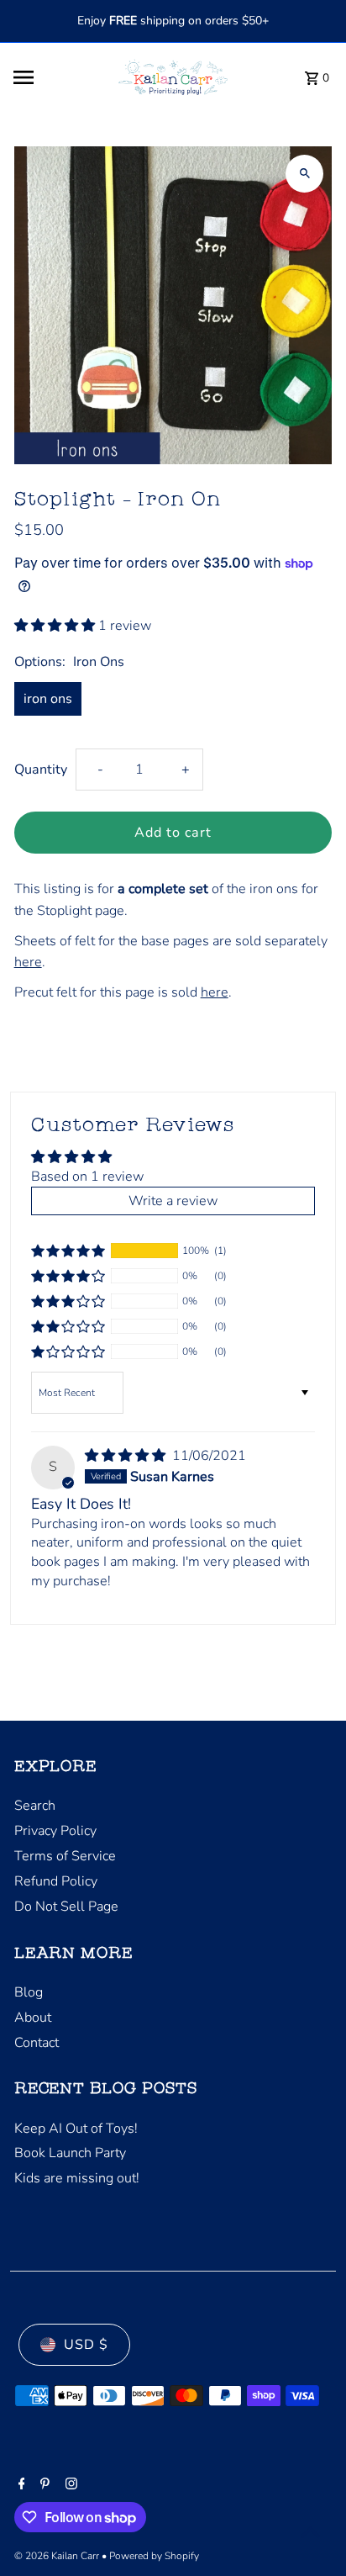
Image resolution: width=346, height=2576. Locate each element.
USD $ (86, 2345)
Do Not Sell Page (66, 1907)
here (28, 962)
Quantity (41, 770)
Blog (29, 1992)
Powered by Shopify (154, 2556)
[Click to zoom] (304, 174)
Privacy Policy (55, 1831)
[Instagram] (69, 2485)
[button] (56, 626)
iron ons (48, 699)
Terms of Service (65, 1856)
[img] (127, 1456)
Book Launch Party (70, 2153)
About (33, 2018)
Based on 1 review (87, 1177)
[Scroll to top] (310, 2532)
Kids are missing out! (77, 2178)
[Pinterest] (43, 2485)
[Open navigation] (55, 77)
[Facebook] (20, 2485)
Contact (37, 2043)
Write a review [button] (173, 1201)
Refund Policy (56, 1881)
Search (35, 1806)
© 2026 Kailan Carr (58, 2556)
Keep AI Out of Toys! (76, 2129)
